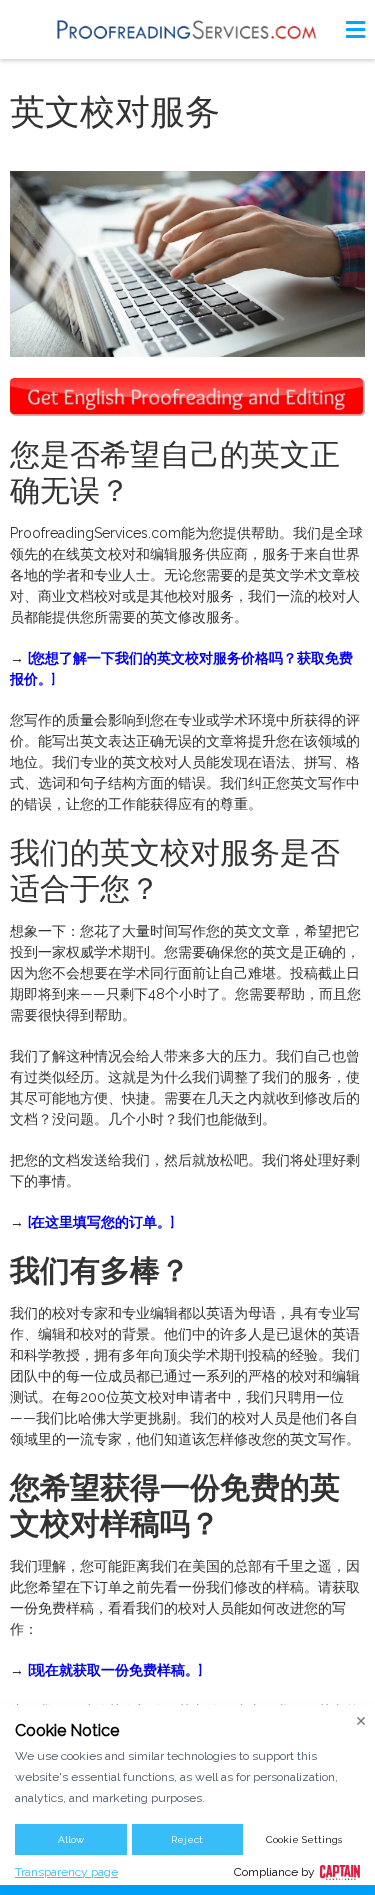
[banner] (188, 29)
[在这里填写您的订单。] (101, 1222)
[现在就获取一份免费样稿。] (115, 1670)
